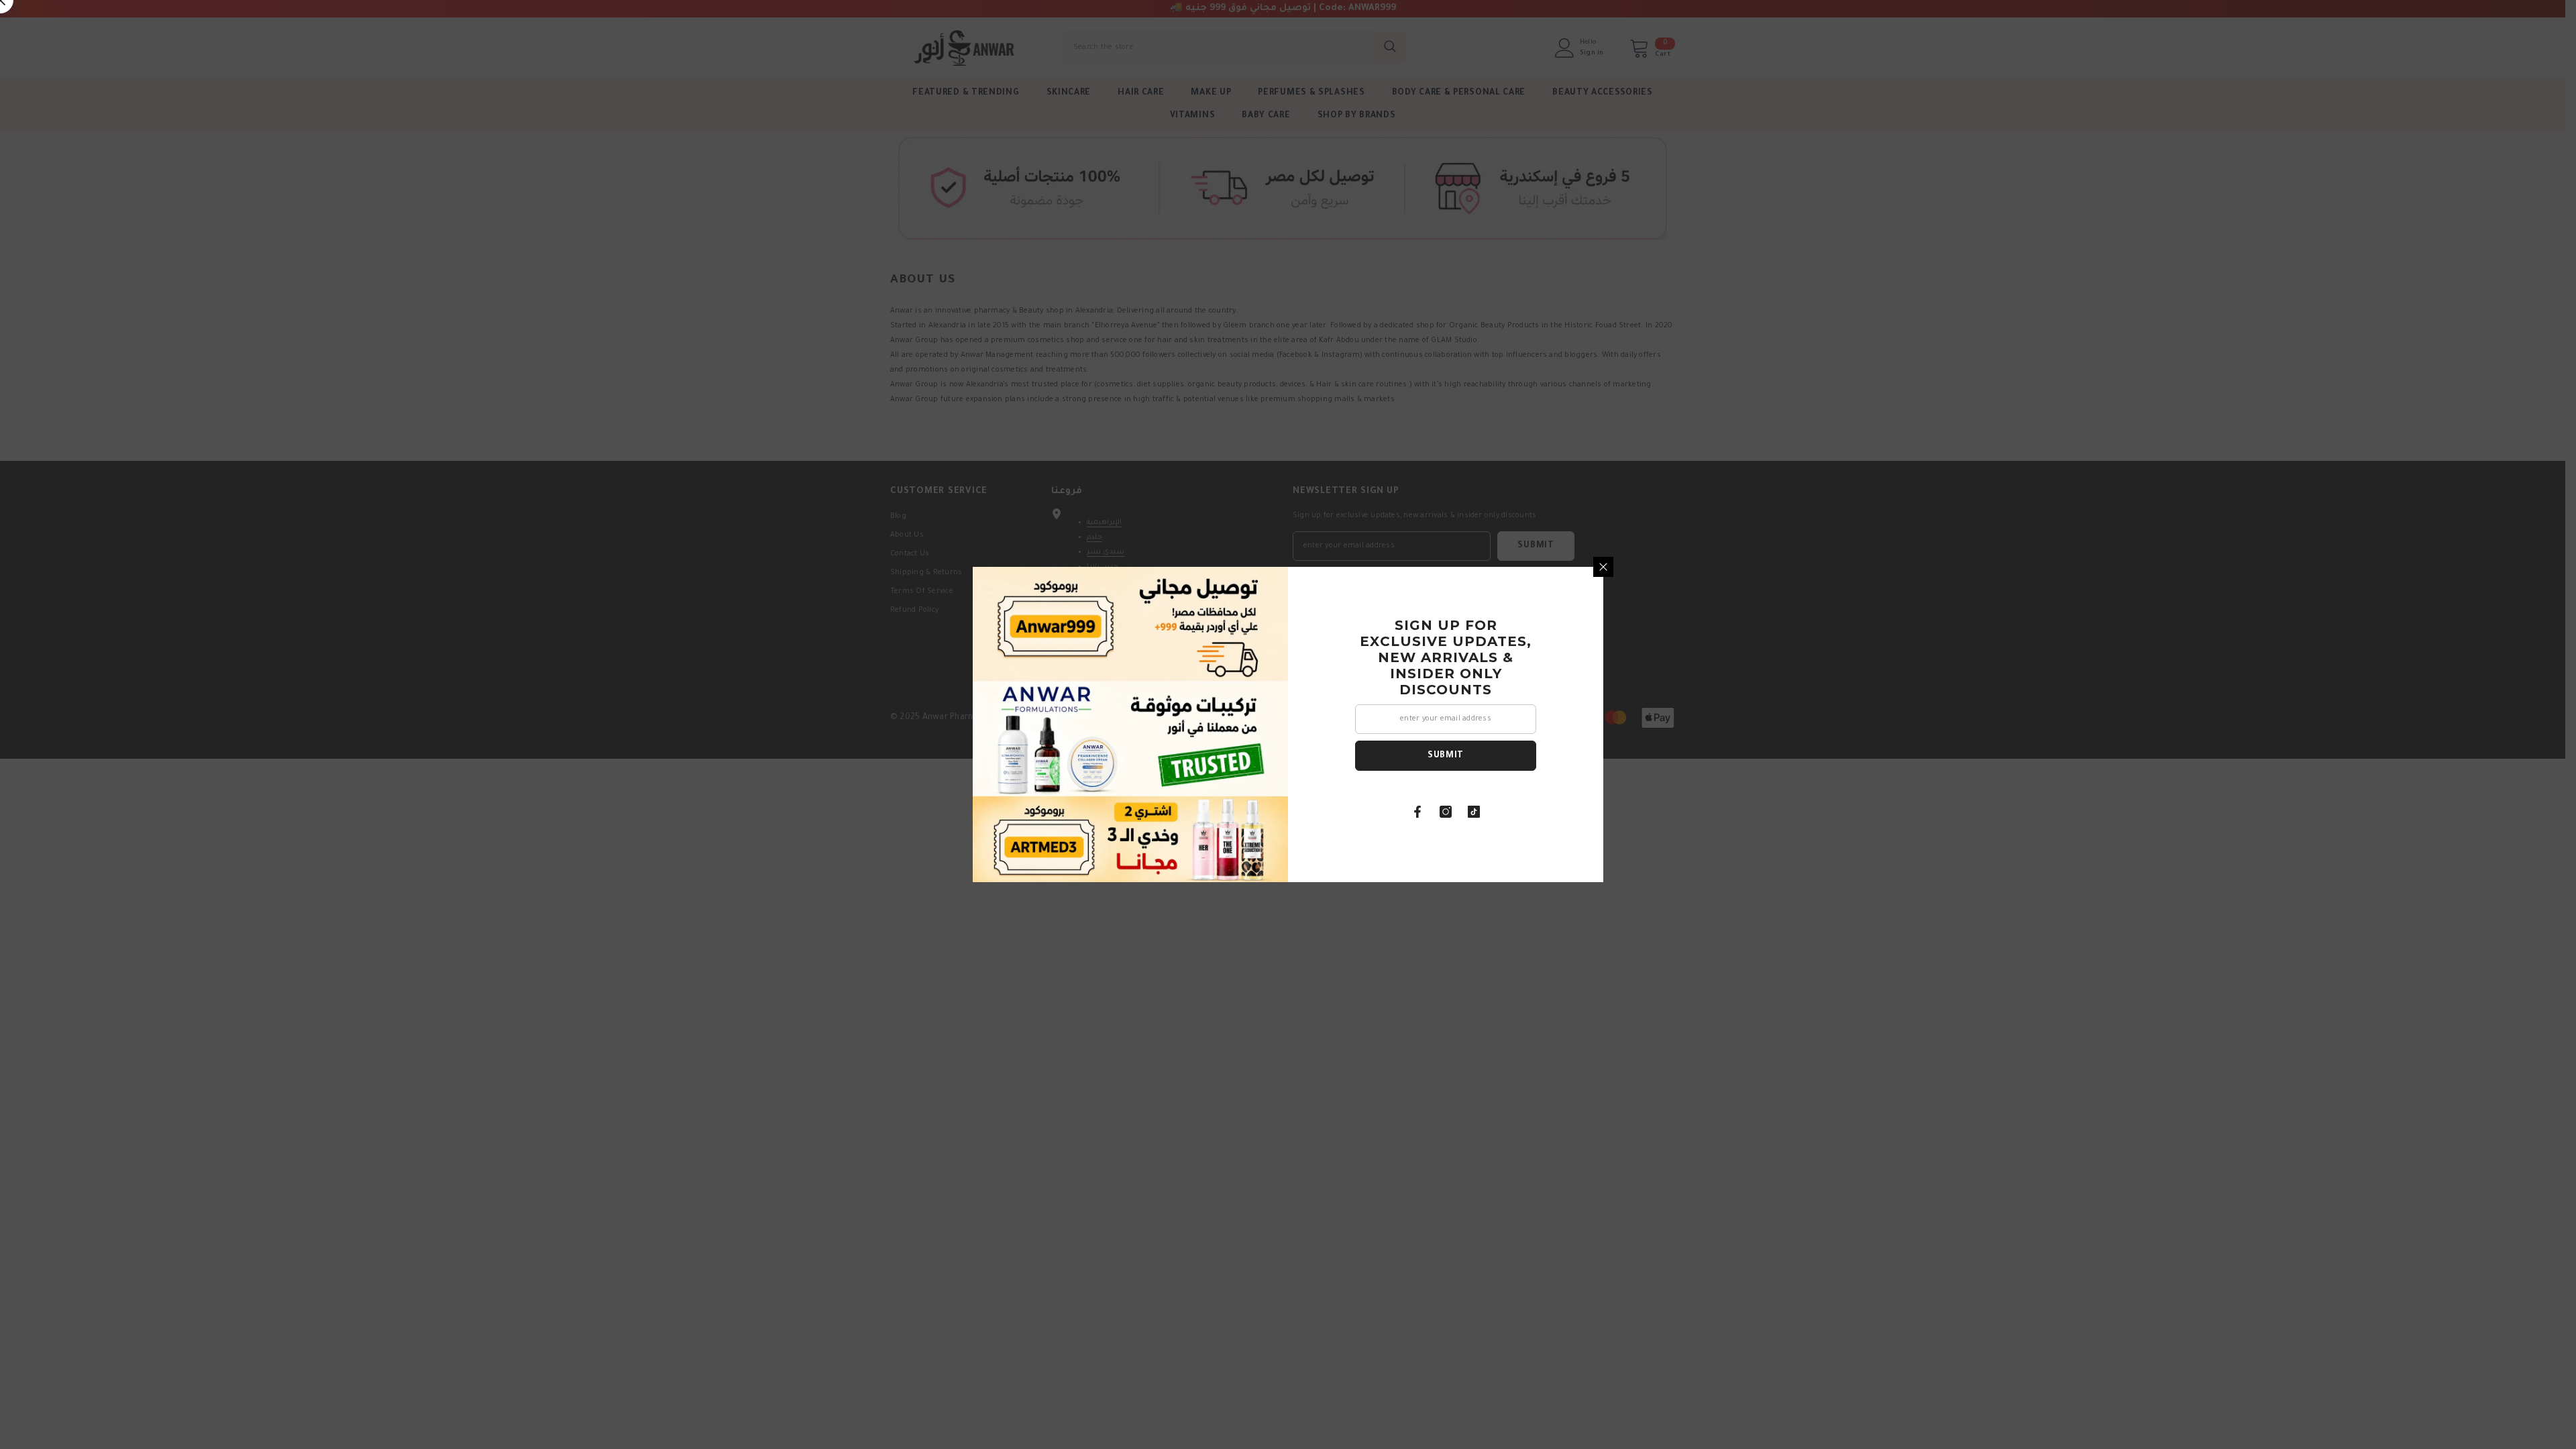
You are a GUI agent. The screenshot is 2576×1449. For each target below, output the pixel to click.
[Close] (1603, 567)
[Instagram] (1446, 812)
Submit (1446, 756)
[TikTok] (1474, 812)
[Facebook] (1417, 812)
